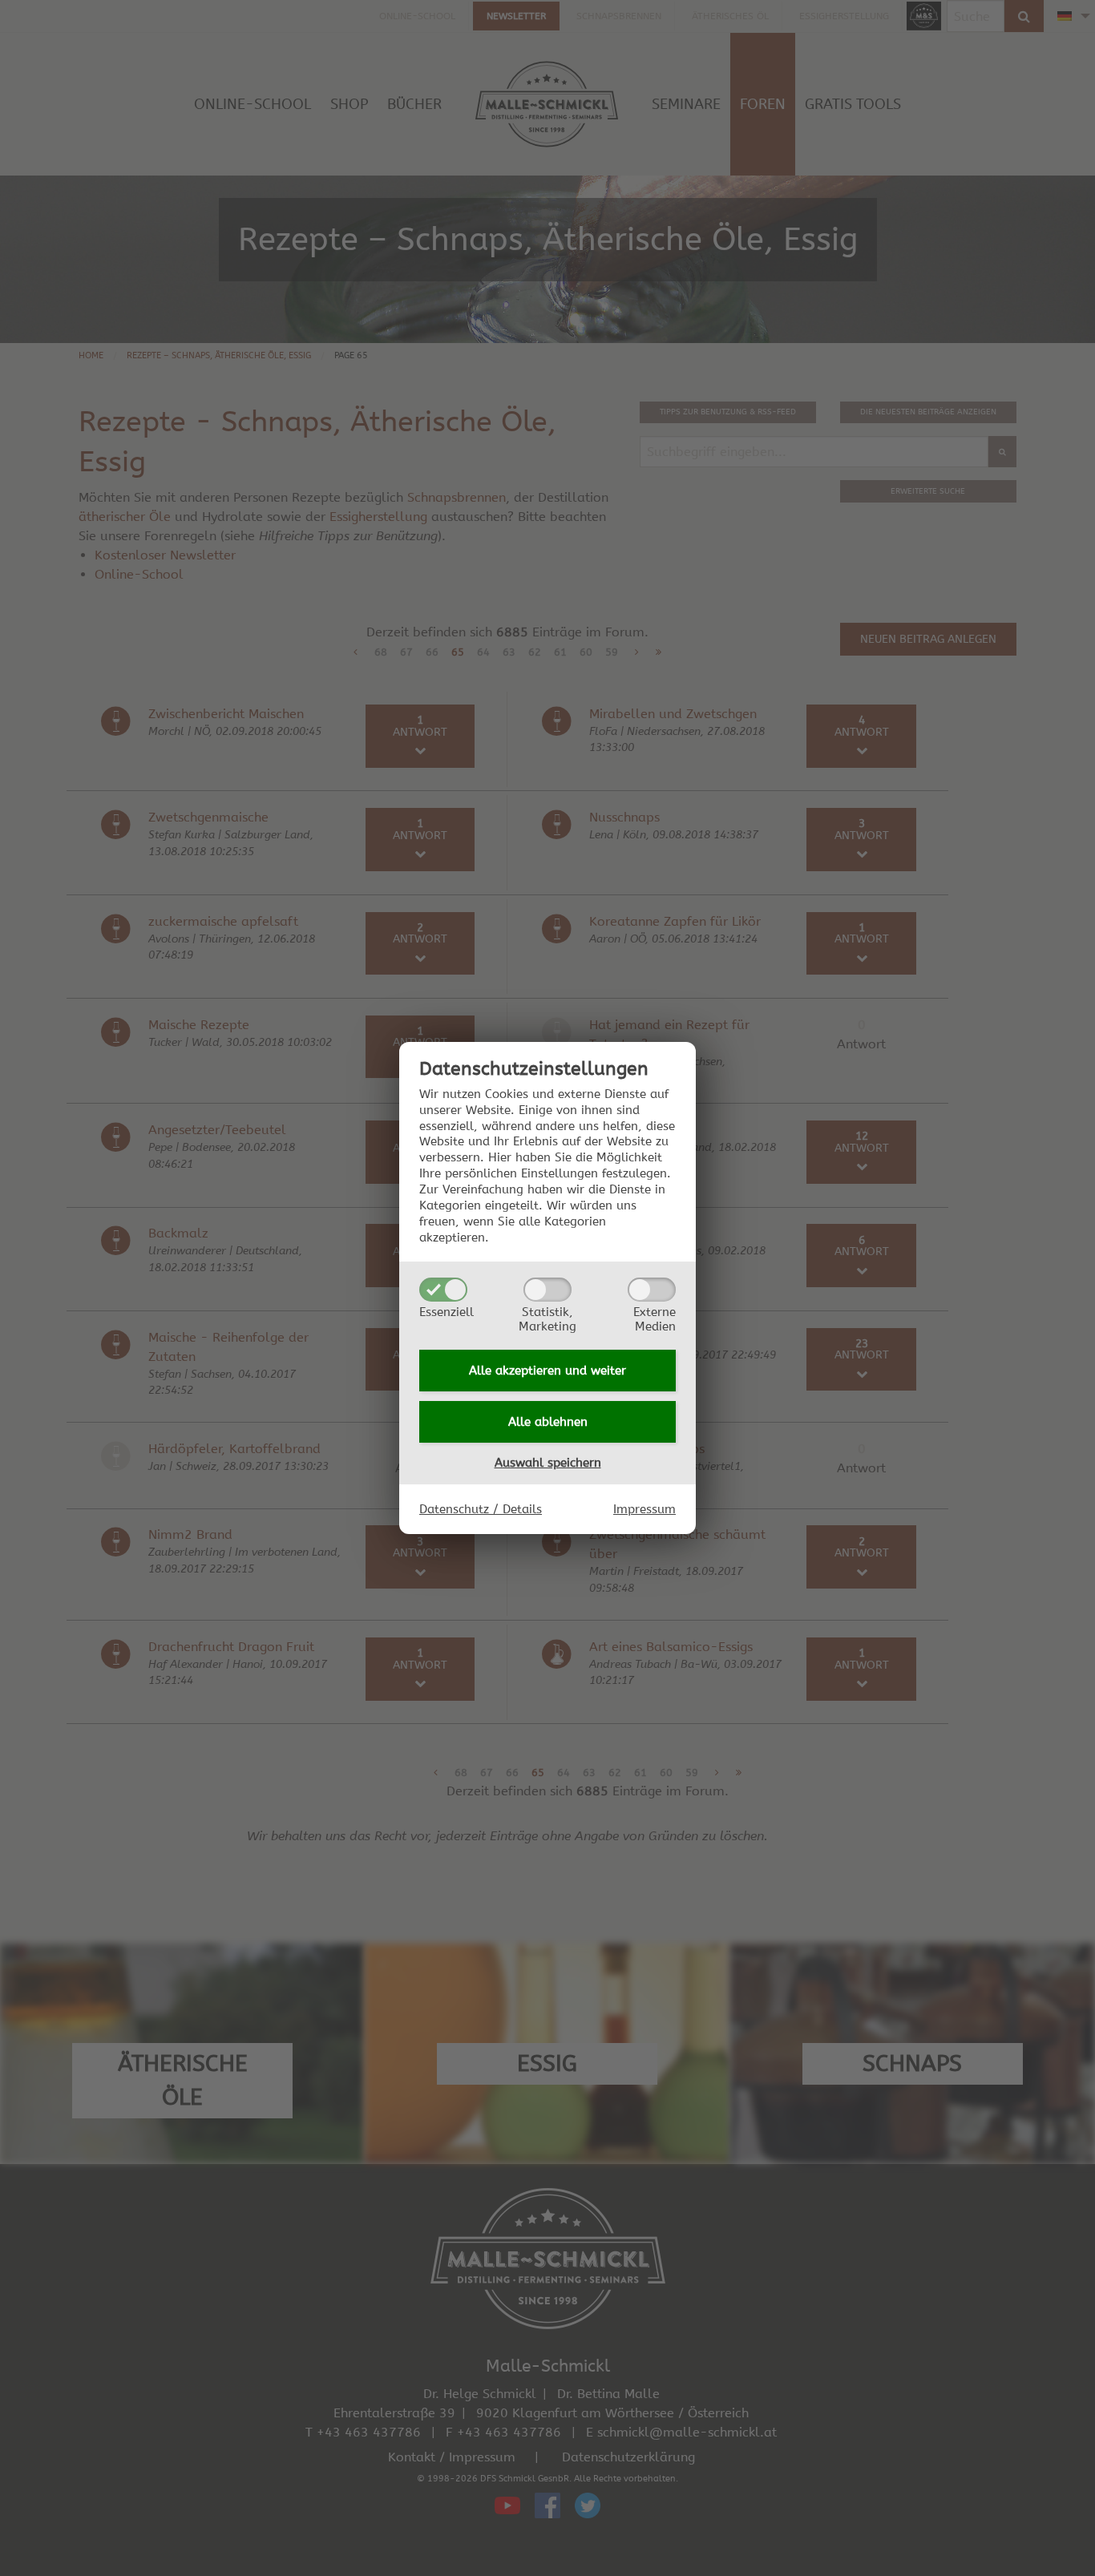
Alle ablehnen (548, 1422)
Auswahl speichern (548, 1463)
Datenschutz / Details (481, 1509)
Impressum (644, 1509)
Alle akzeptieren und (547, 1371)
